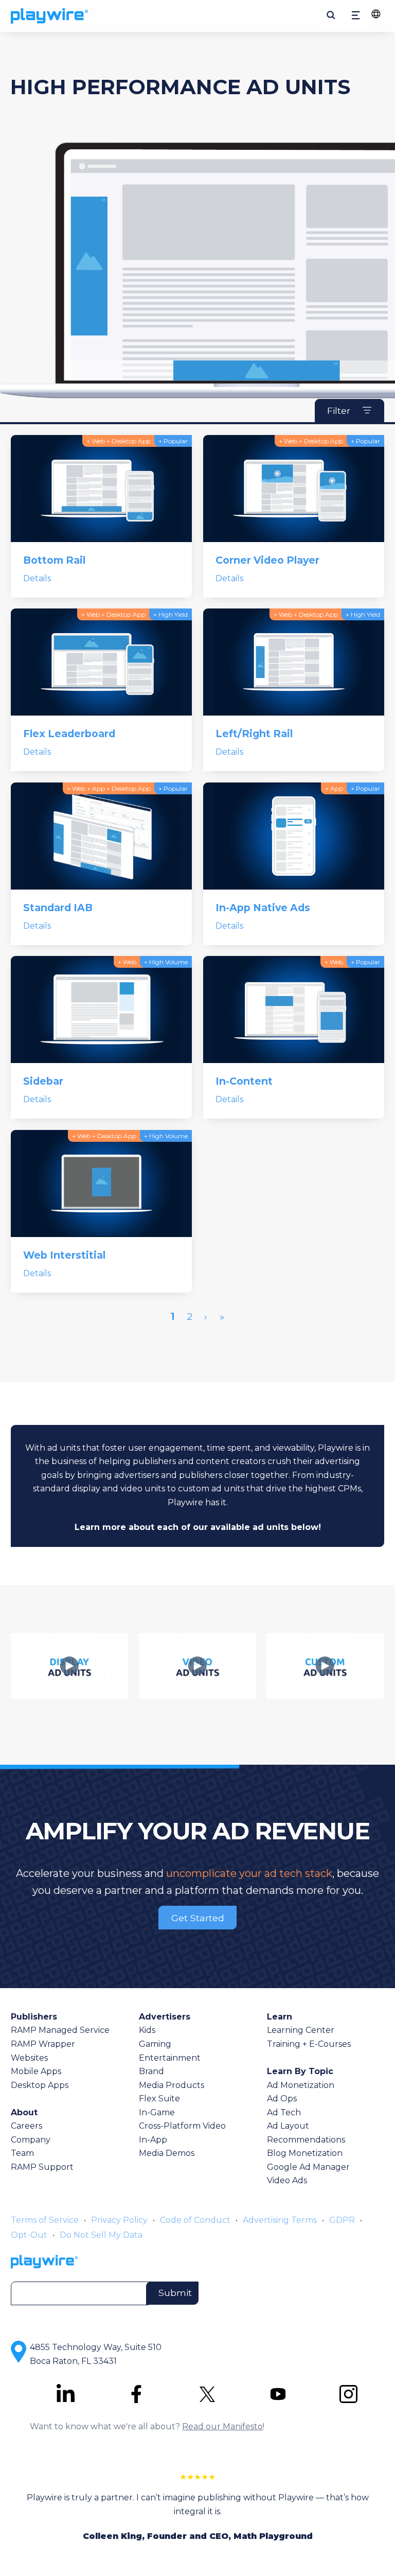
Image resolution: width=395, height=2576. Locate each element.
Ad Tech (284, 2112)
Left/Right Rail (254, 734)
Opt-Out (29, 2235)
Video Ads (287, 2180)
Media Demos (167, 2153)
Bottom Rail (54, 560)
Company (31, 2140)
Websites (29, 2058)
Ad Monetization (301, 2085)
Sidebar (43, 1081)
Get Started (198, 1917)
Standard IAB (58, 908)
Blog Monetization (305, 2153)
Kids (147, 2030)
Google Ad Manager (308, 2167)
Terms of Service (45, 2220)
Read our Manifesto (222, 2426)
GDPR (342, 2220)
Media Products (172, 2085)
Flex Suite (159, 2099)
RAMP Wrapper (43, 2044)
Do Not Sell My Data (101, 2235)
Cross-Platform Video (182, 2126)
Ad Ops (282, 2099)
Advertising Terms (280, 2220)
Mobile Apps (36, 2071)
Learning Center (301, 2030)
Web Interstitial (64, 1255)
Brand (151, 2071)
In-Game (157, 2112)
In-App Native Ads (263, 908)
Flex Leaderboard (69, 734)
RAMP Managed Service (60, 2030)
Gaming (155, 2044)
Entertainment (170, 2058)
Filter (339, 411)
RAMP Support (42, 2167)
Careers (26, 2126)
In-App (153, 2140)
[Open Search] (331, 16)
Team (22, 2153)
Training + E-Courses (309, 2044)
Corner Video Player (267, 560)
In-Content (244, 1081)
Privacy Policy (119, 2220)
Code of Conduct (195, 2220)
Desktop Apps (40, 2085)
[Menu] (356, 16)
